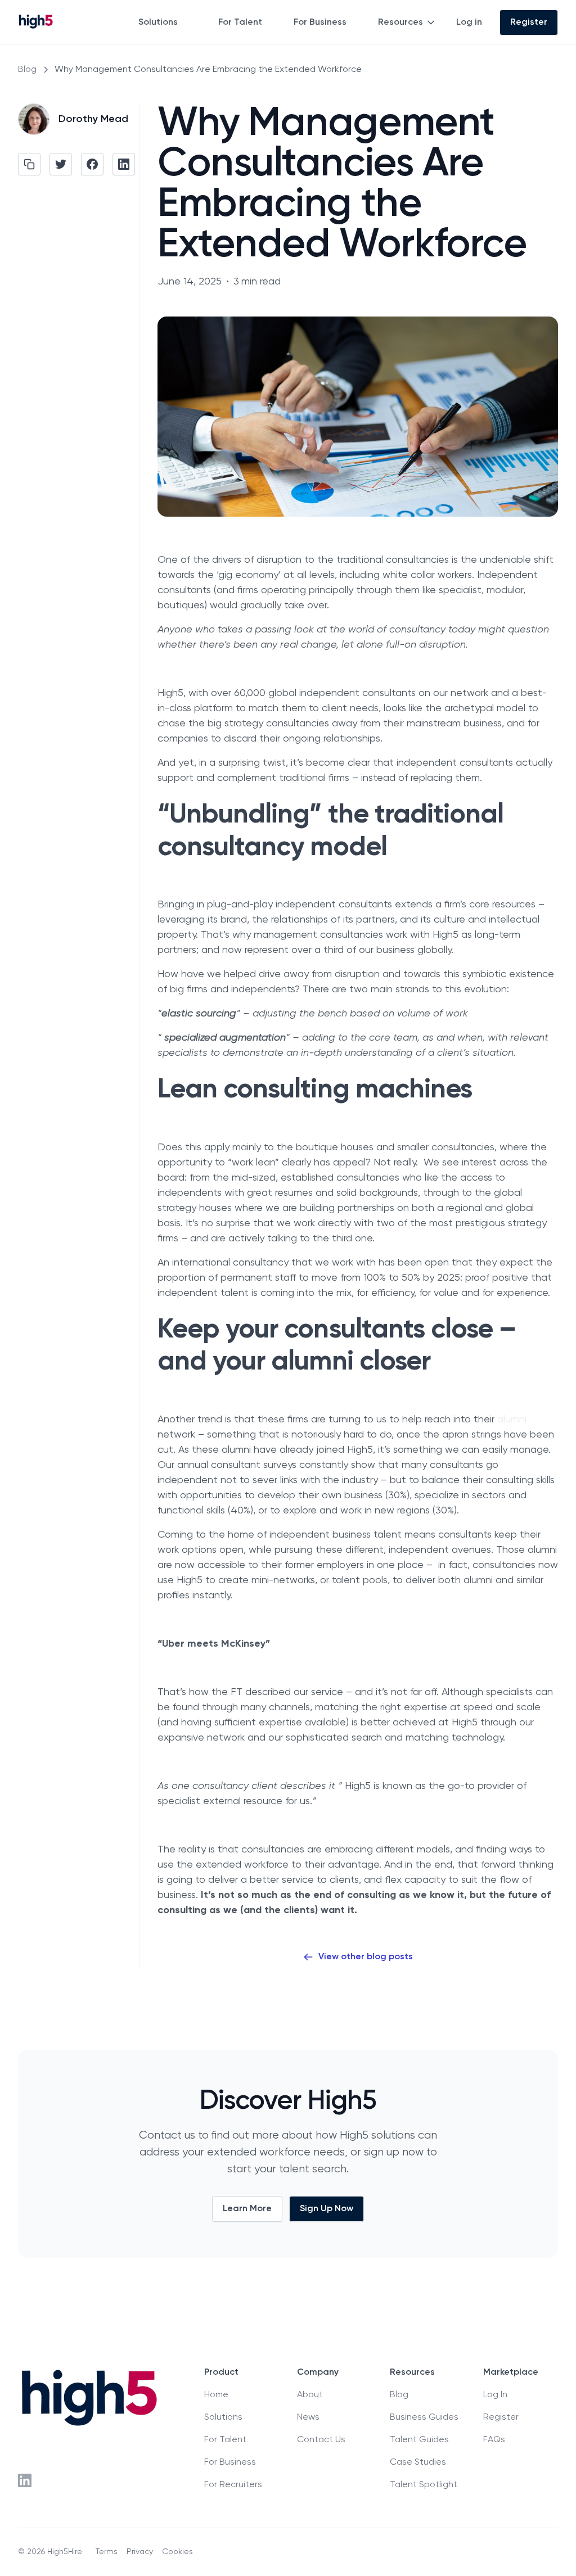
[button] (165, 22)
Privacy (140, 2552)
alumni (512, 1420)
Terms (107, 2552)
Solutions (158, 22)
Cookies (177, 2552)
